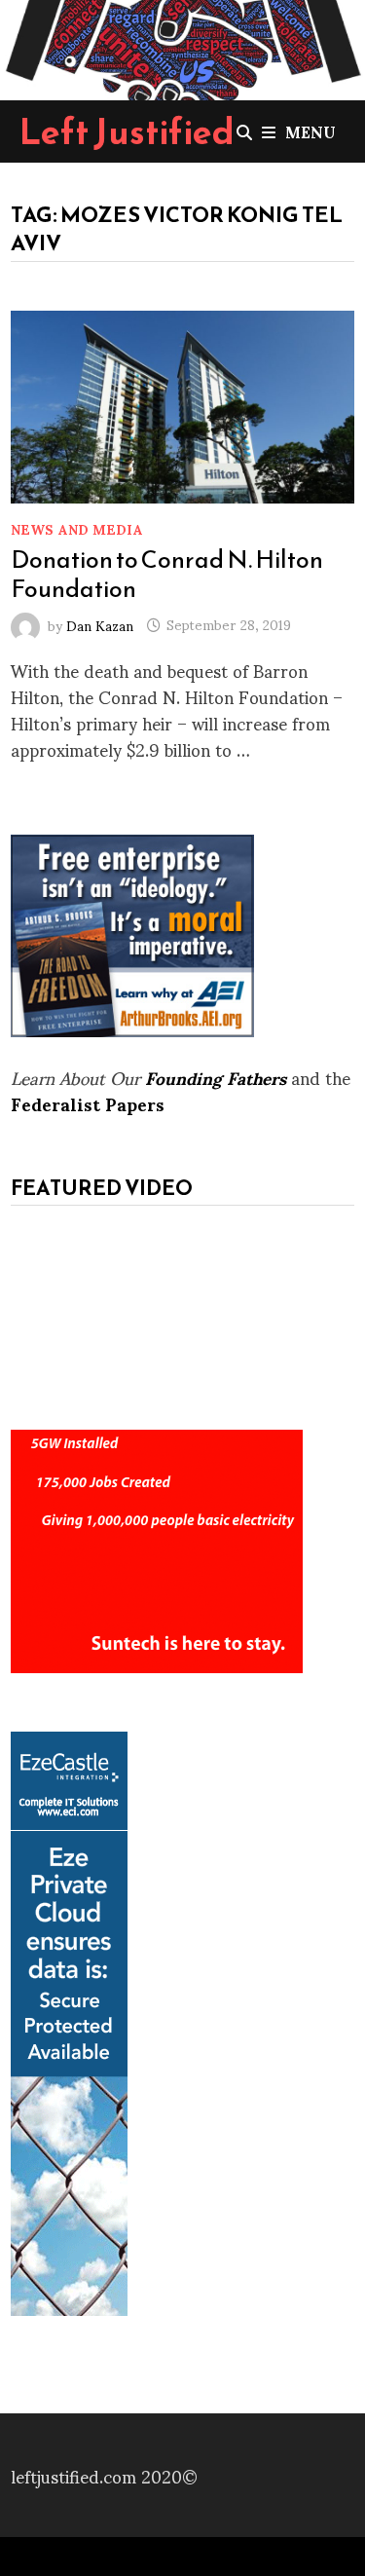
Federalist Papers (88, 1103)
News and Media (77, 528)
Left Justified (127, 131)
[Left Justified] (182, 46)
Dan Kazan (100, 624)
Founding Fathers (216, 1077)
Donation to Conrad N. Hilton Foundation (167, 574)
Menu (310, 131)
